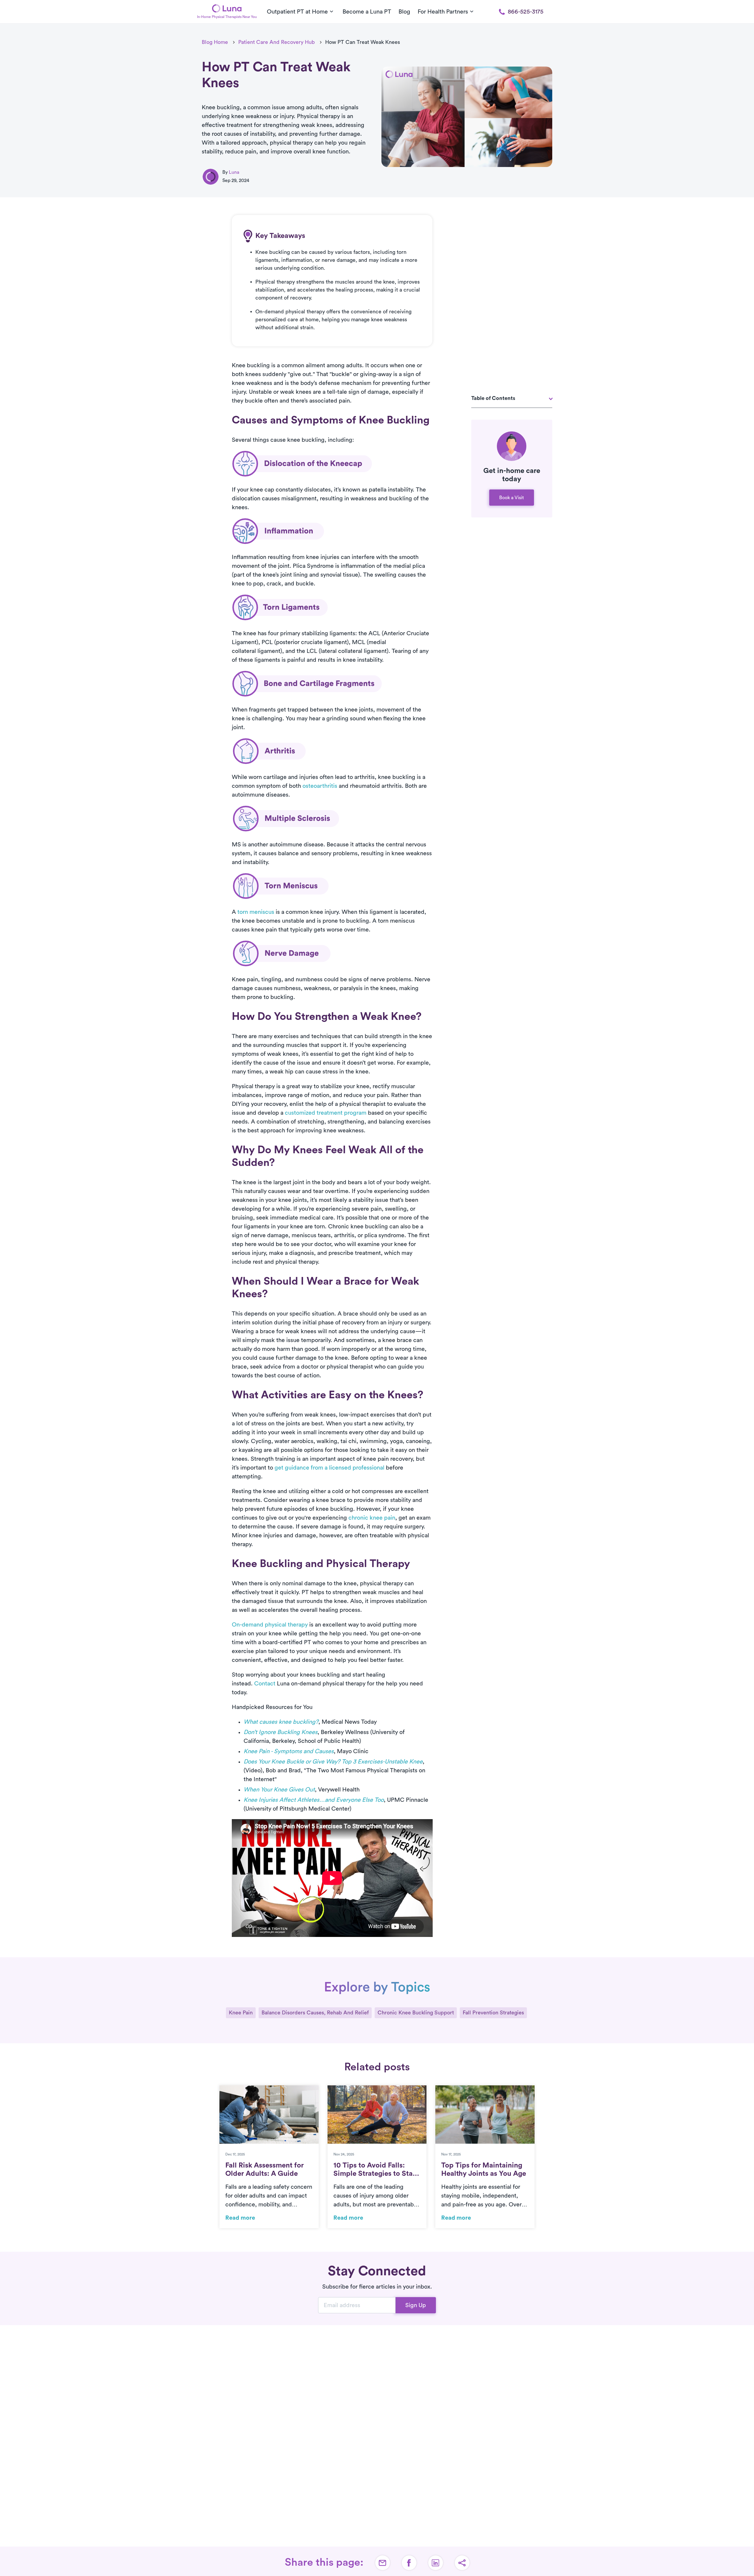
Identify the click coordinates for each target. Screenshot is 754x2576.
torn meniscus (256, 912)
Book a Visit (512, 498)
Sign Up (416, 2305)
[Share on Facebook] (409, 2563)
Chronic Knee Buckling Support (416, 2013)
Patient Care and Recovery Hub (277, 42)
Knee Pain (241, 2013)
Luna (234, 172)
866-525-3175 (526, 12)
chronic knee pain (372, 1518)
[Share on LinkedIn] (436, 2563)
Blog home (215, 42)
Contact (265, 1684)
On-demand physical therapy (270, 1625)
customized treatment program (326, 1113)
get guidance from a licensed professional (329, 1468)
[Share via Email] (383, 2563)
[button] (462, 2563)
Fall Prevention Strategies (493, 2013)
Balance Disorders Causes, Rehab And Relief (315, 2013)
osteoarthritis (320, 786)
